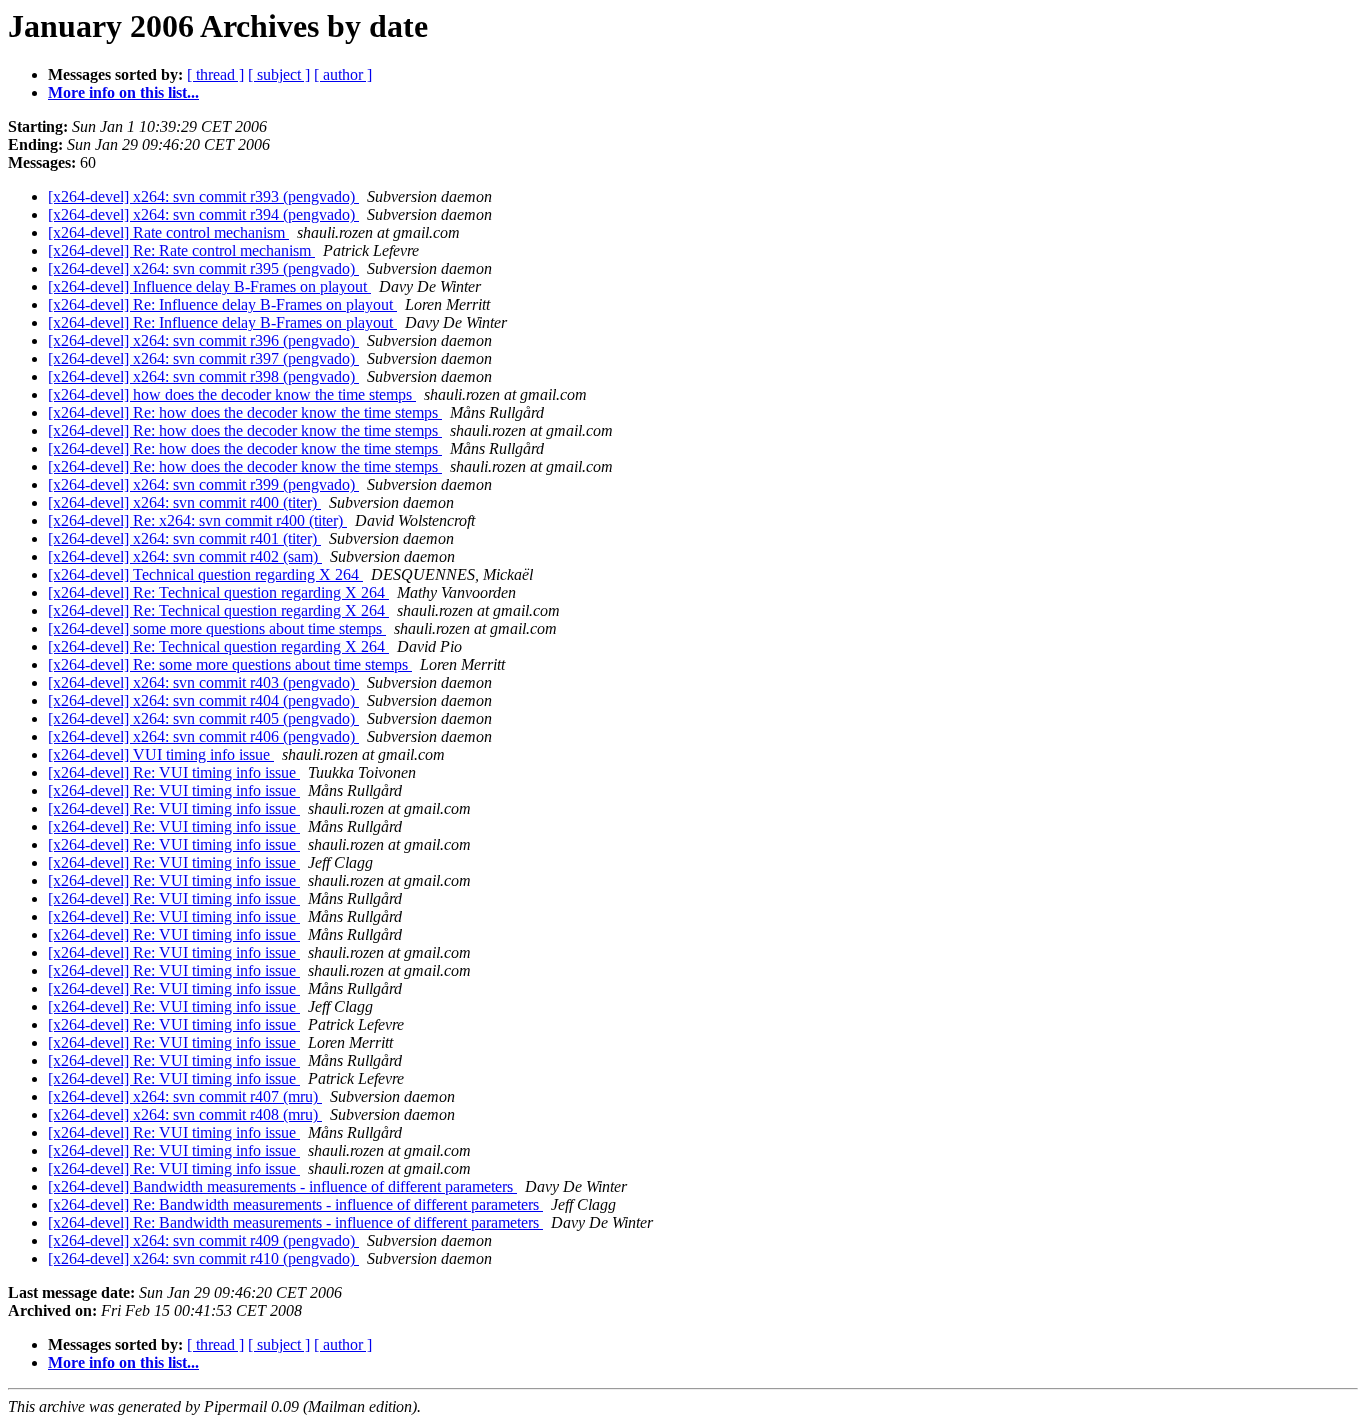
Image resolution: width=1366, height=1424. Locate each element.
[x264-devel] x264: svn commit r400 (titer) (184, 502)
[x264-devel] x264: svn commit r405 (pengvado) (203, 718)
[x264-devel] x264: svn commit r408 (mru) (185, 1114)
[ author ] (343, 74)
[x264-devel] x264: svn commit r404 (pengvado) (203, 700)
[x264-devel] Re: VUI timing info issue (174, 772)
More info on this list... (123, 92)
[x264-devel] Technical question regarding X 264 (205, 574)
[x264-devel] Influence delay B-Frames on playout (209, 286)
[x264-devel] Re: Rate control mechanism (181, 250)
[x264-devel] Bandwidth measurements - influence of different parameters (282, 1186)
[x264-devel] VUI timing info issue (161, 754)
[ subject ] (279, 74)
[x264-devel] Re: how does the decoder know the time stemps (245, 412)
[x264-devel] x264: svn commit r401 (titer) (184, 538)
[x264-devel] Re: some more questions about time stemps (230, 664)
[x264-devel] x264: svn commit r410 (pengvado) (203, 1258)
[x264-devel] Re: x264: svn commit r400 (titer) (197, 520)
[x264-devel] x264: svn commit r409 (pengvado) (203, 1240)
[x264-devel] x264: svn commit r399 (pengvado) (203, 484)
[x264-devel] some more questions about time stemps (217, 628)
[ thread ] (215, 74)
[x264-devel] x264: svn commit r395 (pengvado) (203, 268)
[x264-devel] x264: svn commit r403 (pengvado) (203, 682)
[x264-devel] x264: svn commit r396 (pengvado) (203, 340)
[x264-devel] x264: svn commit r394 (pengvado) (203, 214)
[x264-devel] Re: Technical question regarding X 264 (218, 592)
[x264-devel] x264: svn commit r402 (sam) (185, 556)
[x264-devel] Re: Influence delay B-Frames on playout (222, 304)
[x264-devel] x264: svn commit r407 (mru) (185, 1096)
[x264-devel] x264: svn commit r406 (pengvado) (203, 736)
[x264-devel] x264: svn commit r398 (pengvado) (203, 376)
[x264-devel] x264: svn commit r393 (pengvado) (203, 196)
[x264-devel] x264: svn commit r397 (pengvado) (203, 358)
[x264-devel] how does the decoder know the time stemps (232, 394)
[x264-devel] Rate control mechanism (168, 232)
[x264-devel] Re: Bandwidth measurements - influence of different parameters (295, 1204)
